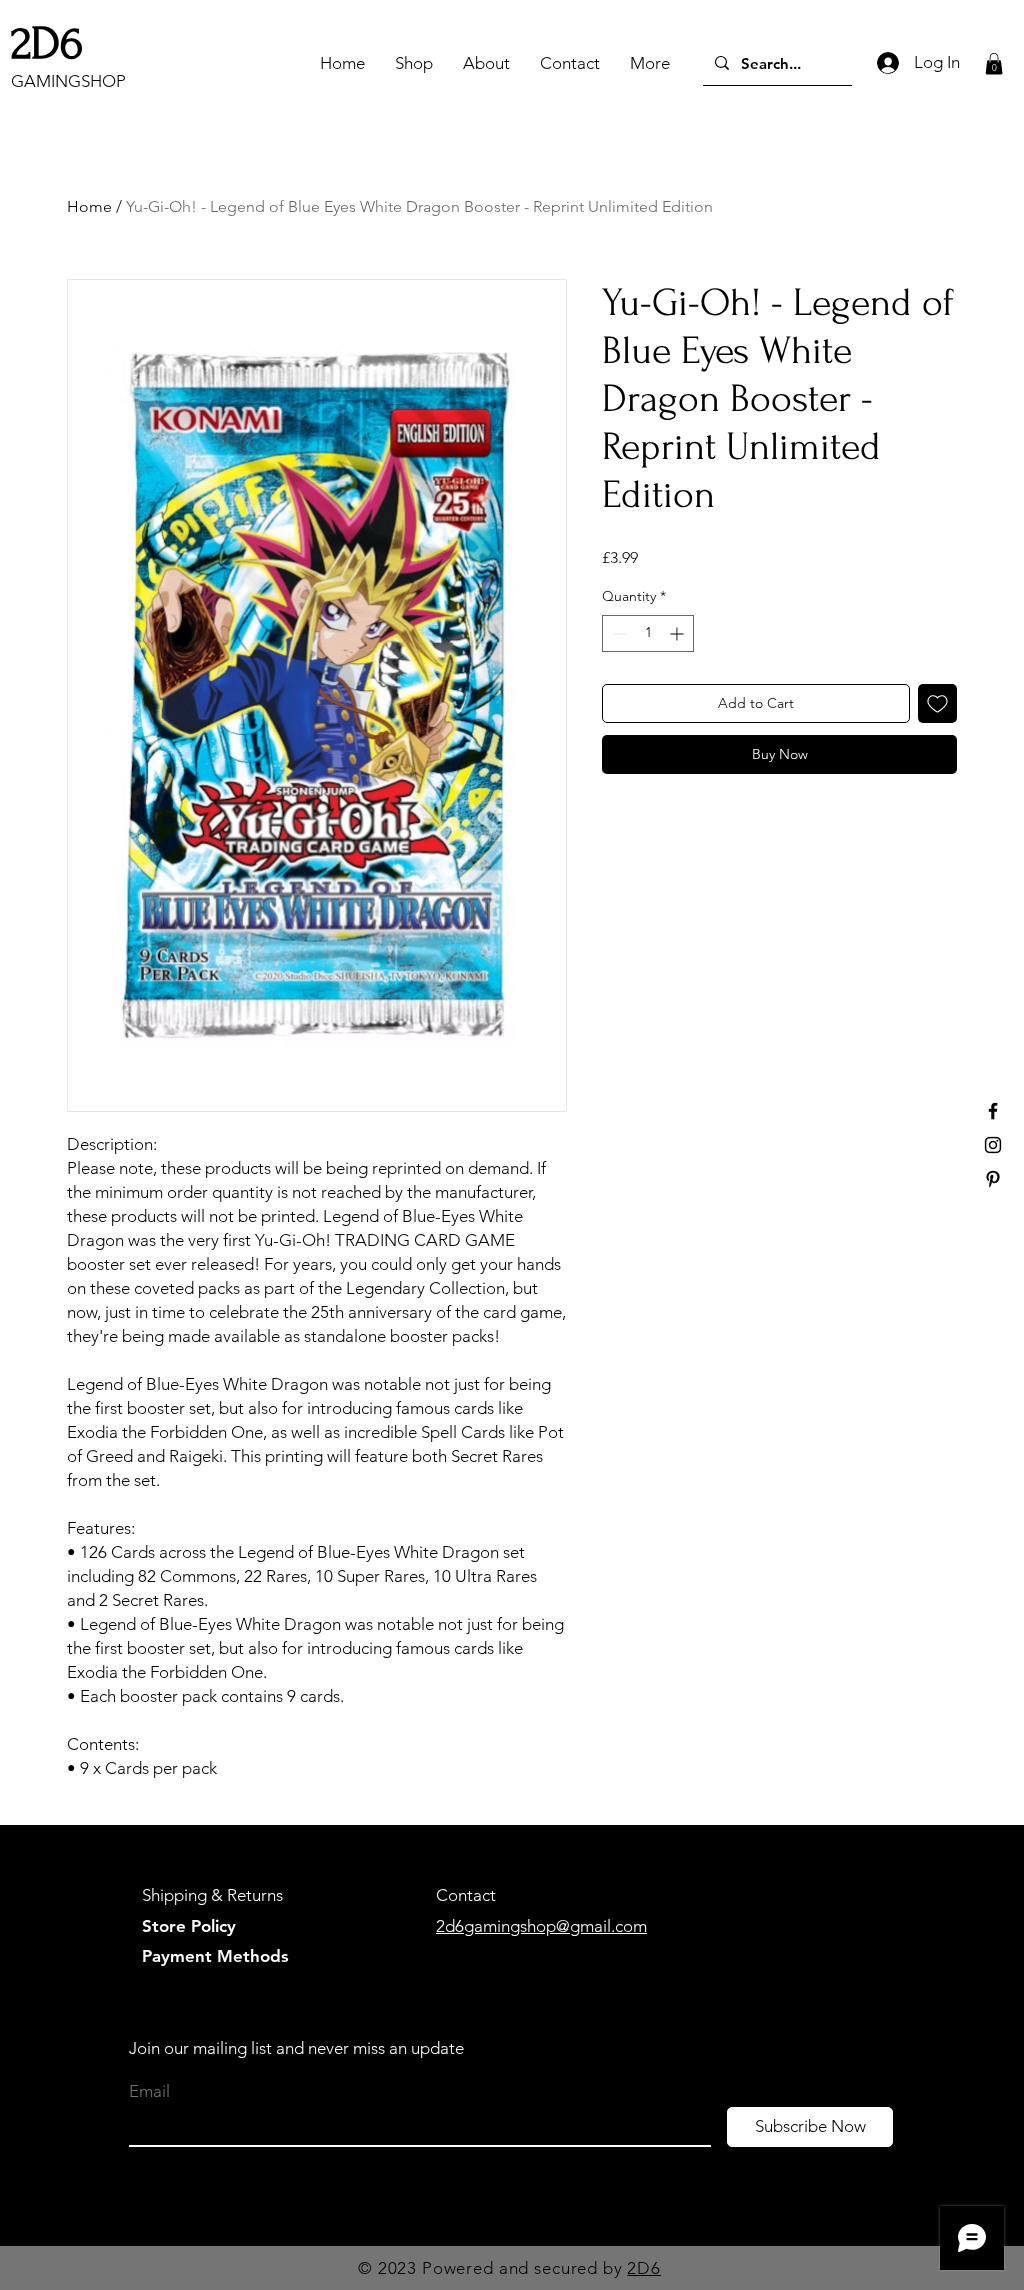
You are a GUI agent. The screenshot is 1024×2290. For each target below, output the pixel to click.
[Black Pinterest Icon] (993, 1179)
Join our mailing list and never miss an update (296, 2048)
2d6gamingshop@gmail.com (541, 1926)
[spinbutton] (648, 633)
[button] (994, 64)
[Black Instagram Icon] (993, 1145)
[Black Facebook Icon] (993, 1111)
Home (89, 206)
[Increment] (678, 633)
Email (149, 2091)
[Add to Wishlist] (937, 703)
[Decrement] (617, 633)
